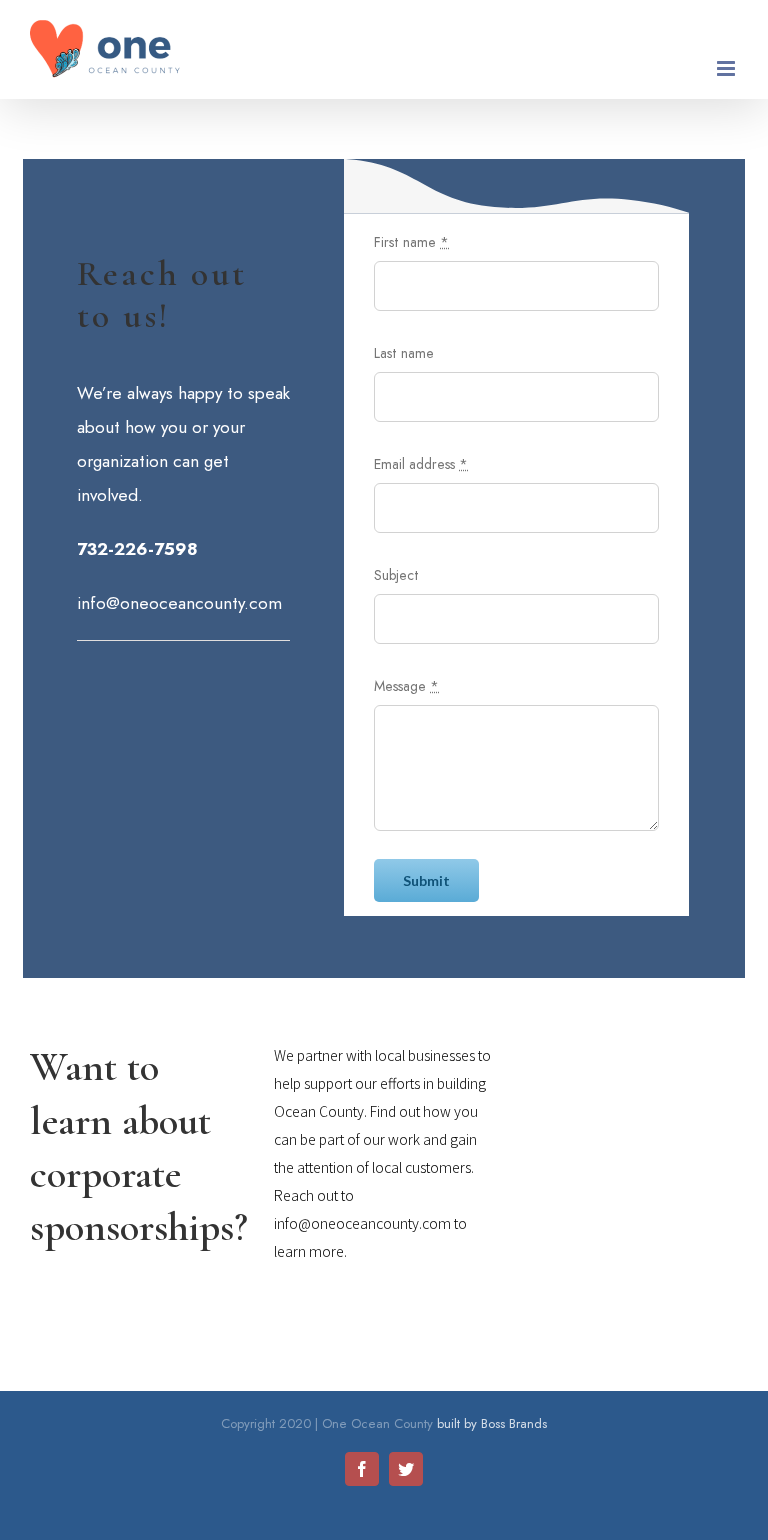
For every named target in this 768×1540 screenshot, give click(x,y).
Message (406, 686)
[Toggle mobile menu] (727, 68)
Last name (404, 353)
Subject (396, 575)
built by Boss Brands (492, 1423)
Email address (421, 464)
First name (411, 242)
